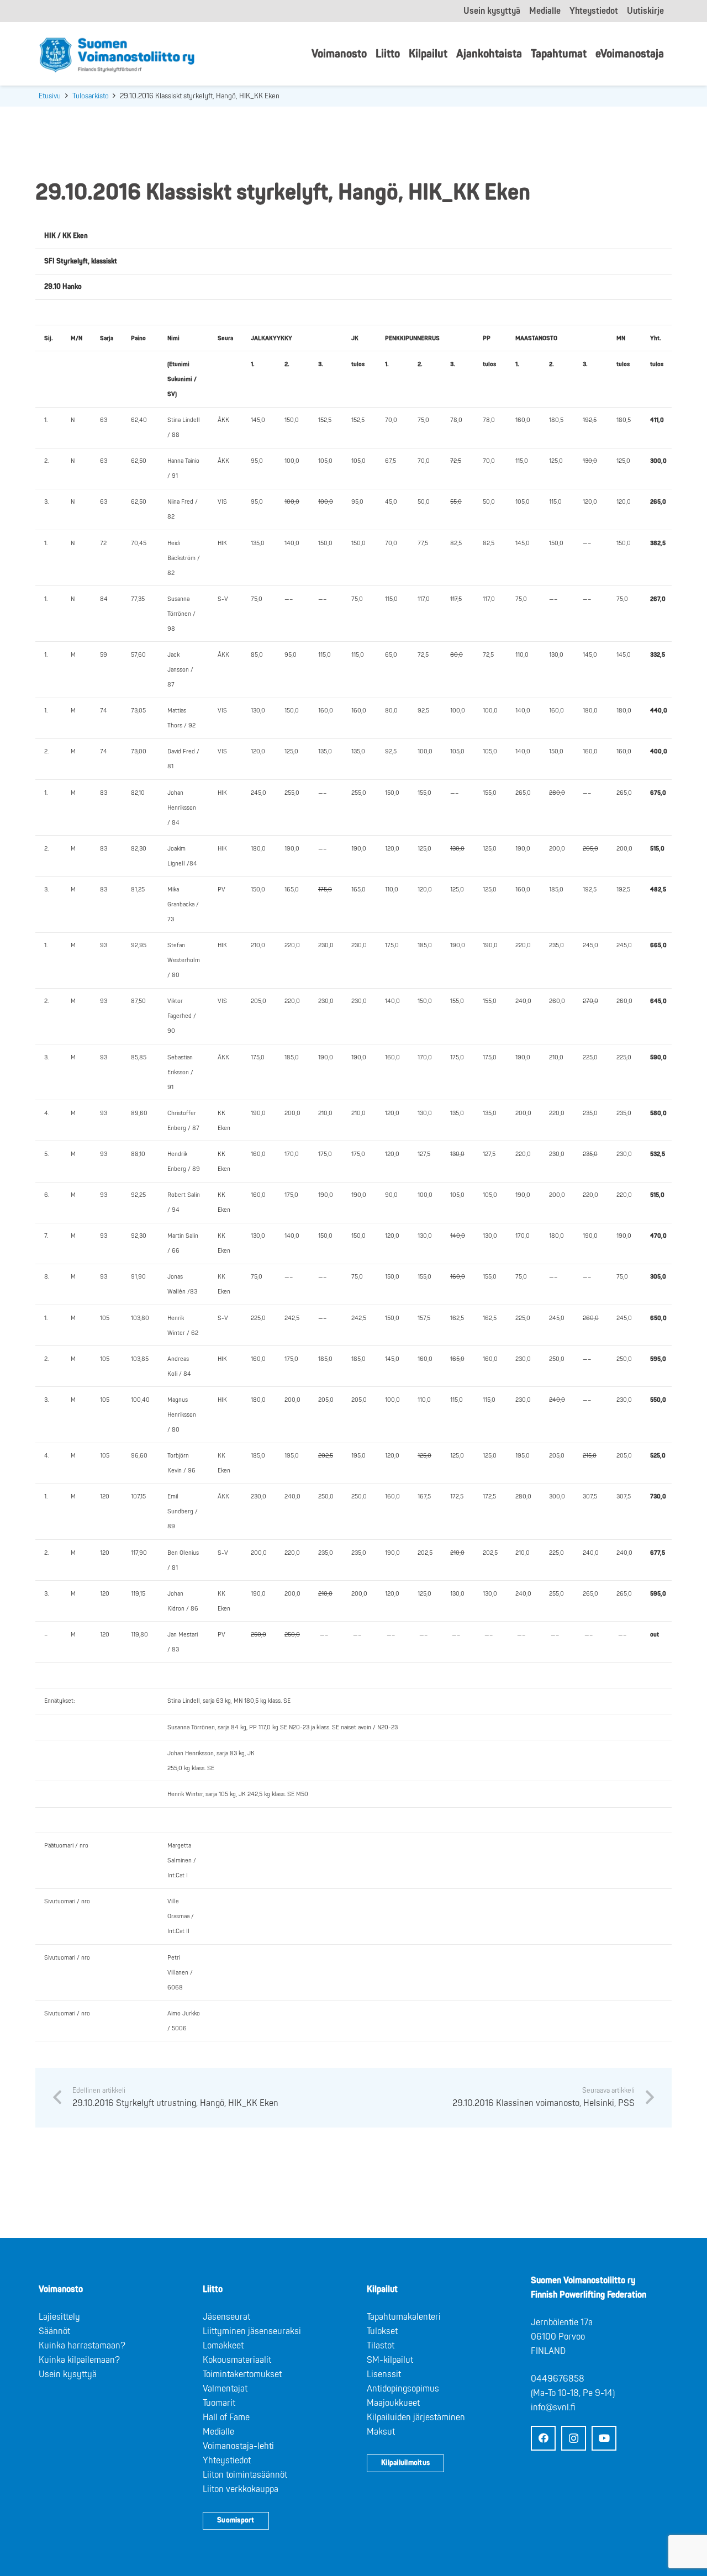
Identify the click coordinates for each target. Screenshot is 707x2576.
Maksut (381, 2432)
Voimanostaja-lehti (238, 2446)
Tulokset (382, 2331)
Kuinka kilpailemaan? (79, 2360)
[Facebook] (543, 2438)
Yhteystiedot (227, 2461)
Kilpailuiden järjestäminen (416, 2417)
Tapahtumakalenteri (404, 2317)
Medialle (218, 2432)
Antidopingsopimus (403, 2389)
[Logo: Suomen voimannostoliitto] (117, 54)
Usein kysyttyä (68, 2374)
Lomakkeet (223, 2346)
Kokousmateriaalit (237, 2360)
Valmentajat (225, 2389)
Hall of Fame (226, 2417)
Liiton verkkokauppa (241, 2489)
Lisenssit (384, 2374)
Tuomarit (219, 2403)
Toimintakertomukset (242, 2374)
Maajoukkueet (393, 2403)
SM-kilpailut (390, 2360)
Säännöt (54, 2331)
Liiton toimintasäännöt (245, 2475)
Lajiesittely (59, 2317)
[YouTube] (604, 2438)
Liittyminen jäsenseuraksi (252, 2331)
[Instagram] (574, 2438)
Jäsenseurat (226, 2317)
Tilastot (381, 2346)
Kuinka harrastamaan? (82, 2346)
